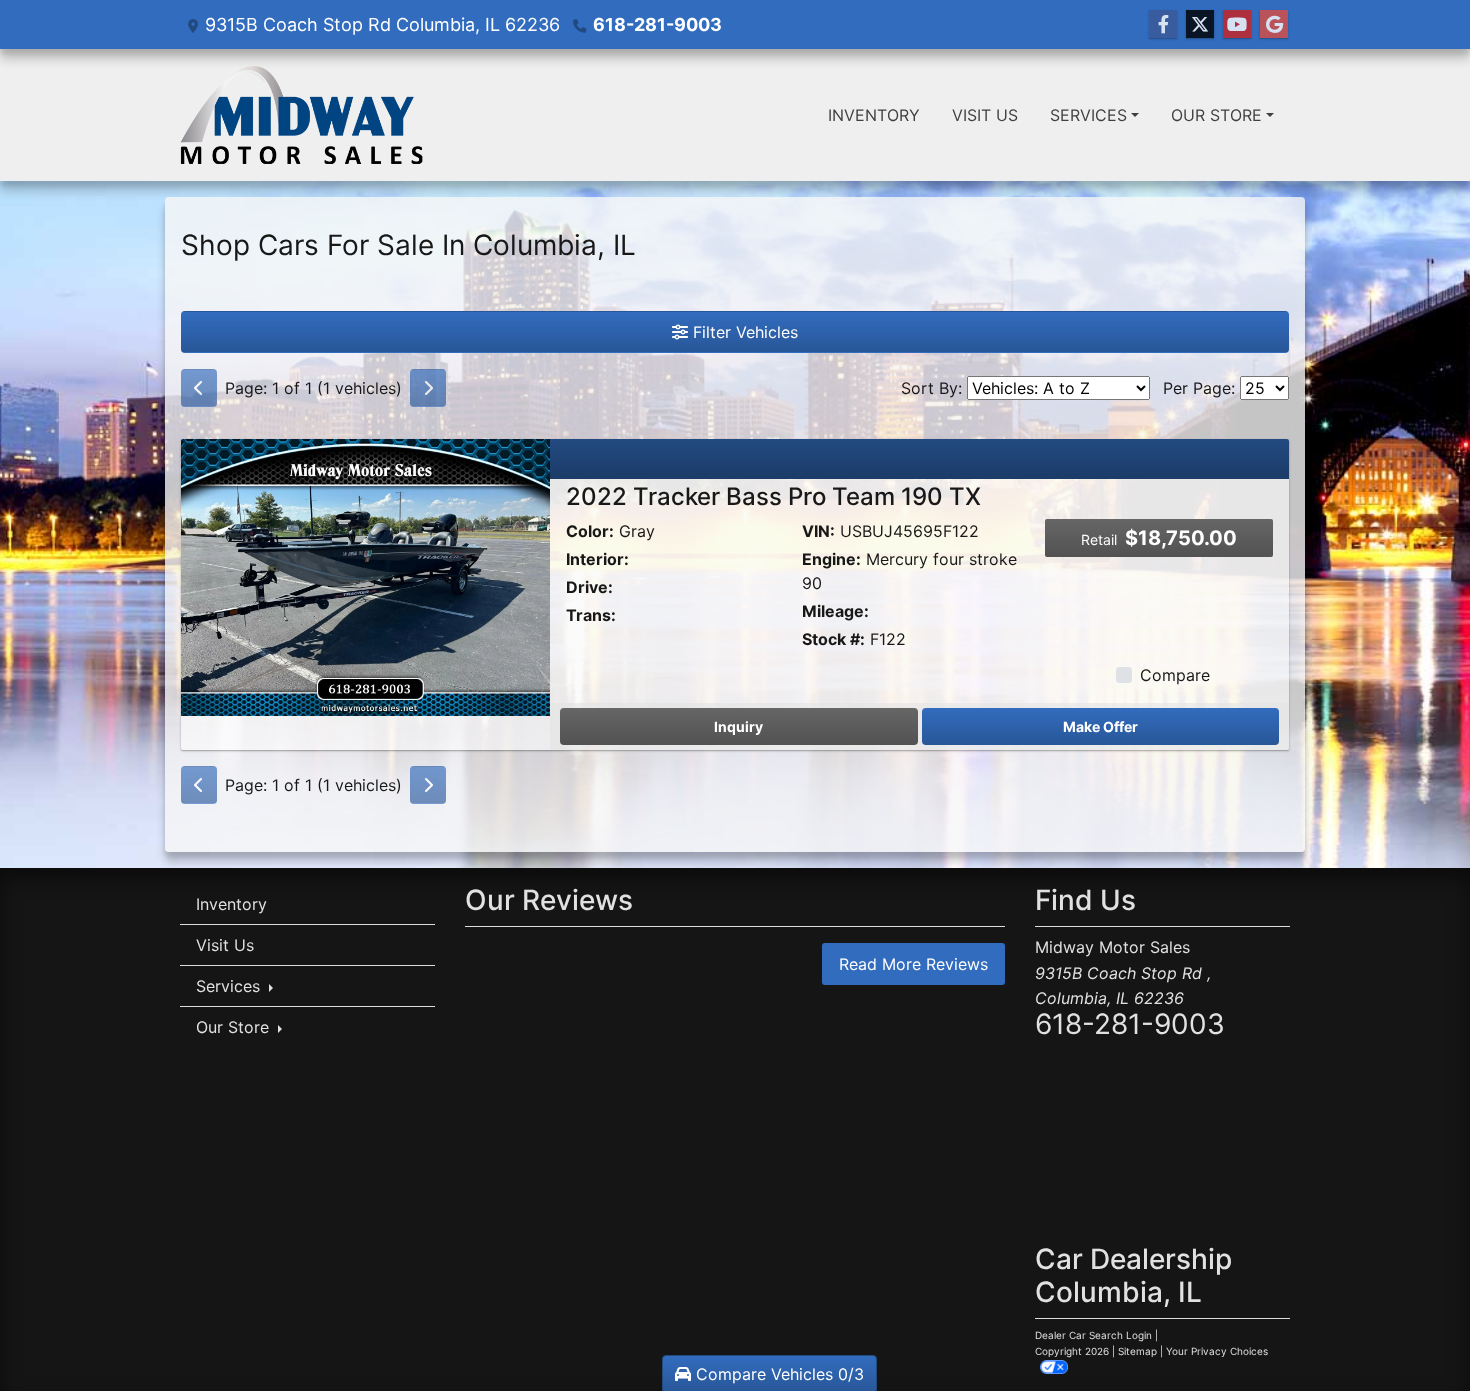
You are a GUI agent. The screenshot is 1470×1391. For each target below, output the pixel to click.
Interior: (597, 559)
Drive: (589, 587)
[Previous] (199, 388)
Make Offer (1100, 726)
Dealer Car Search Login (1093, 1335)
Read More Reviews (913, 964)
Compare (1175, 675)
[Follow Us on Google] (1274, 24)
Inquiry (738, 726)
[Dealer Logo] (302, 115)
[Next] (428, 388)
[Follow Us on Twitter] (1200, 24)
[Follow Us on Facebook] (1163, 24)
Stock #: (833, 639)
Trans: (591, 615)
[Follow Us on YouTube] (1237, 24)
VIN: (818, 531)
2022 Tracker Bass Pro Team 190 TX (773, 496)
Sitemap (1137, 1351)
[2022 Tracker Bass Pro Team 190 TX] (365, 575)
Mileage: (835, 611)
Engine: (831, 559)
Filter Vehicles (743, 332)
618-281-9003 (657, 24)
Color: (590, 531)
